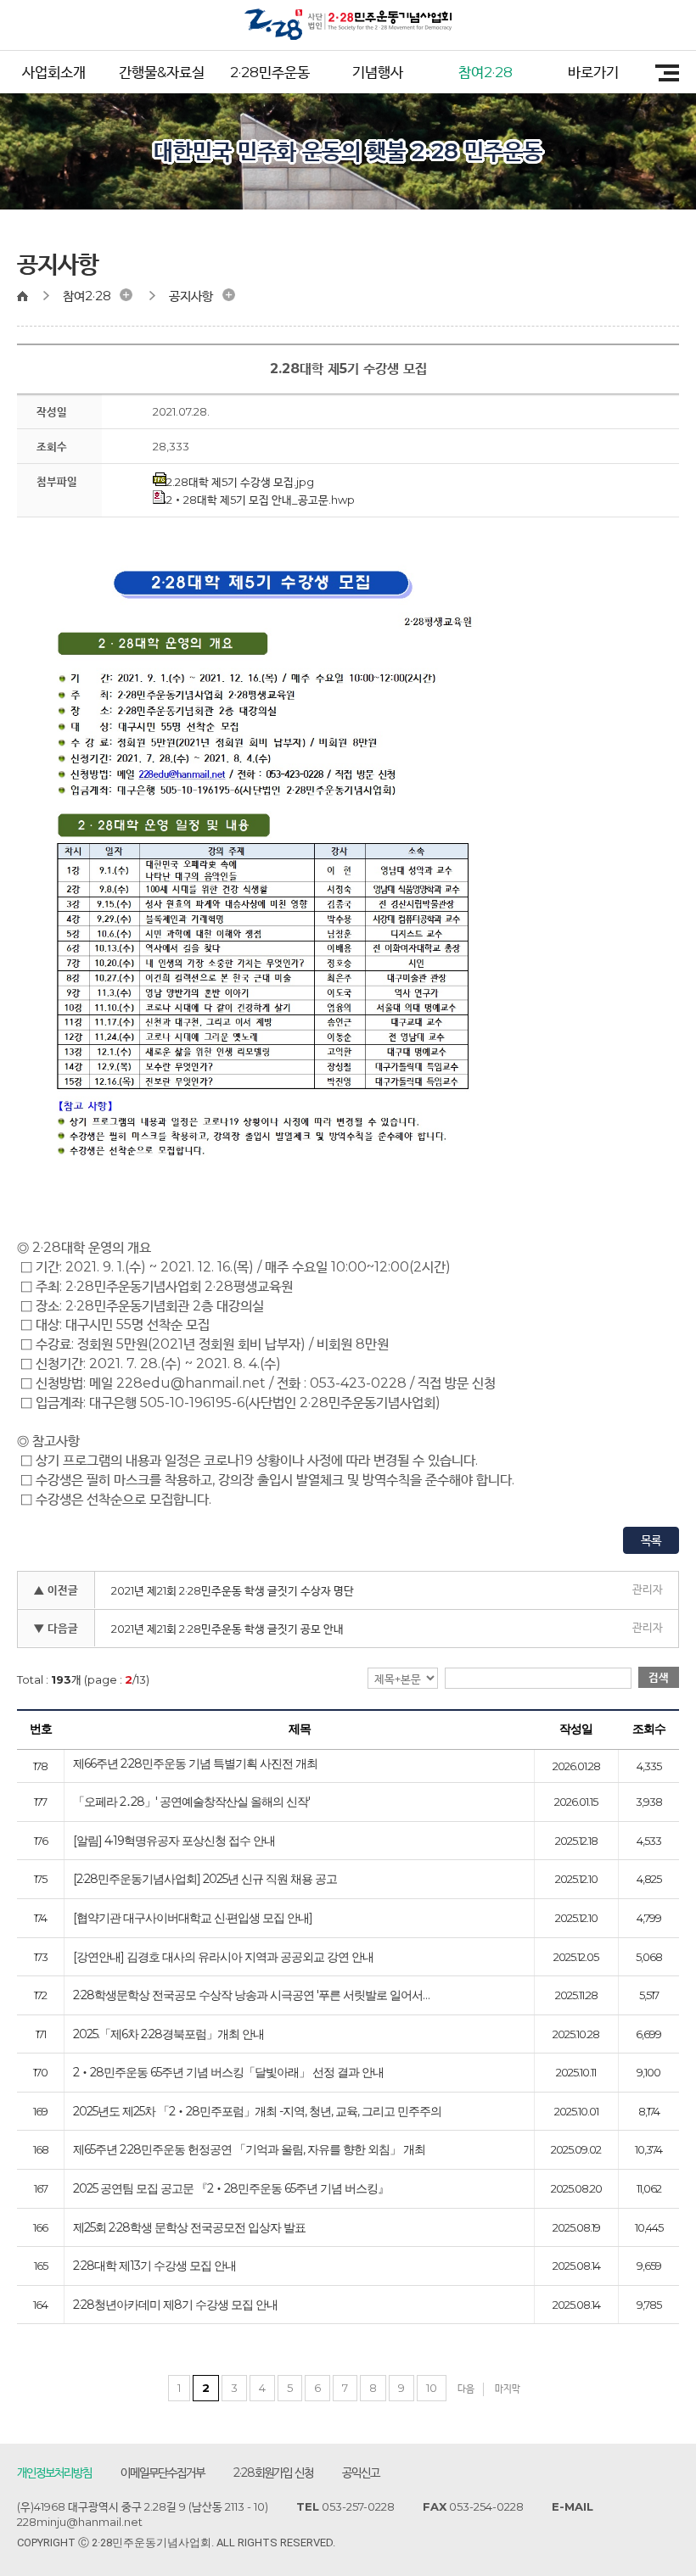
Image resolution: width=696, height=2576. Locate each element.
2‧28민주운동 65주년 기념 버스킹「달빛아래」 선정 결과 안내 (228, 2073)
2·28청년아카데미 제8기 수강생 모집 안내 (175, 2305)
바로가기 (593, 72)
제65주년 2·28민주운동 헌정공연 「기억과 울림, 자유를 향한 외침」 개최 (249, 2150)
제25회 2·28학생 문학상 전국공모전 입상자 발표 (189, 2228)
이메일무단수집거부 (163, 2473)
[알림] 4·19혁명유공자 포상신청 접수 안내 (174, 1841)
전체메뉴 (661, 73)
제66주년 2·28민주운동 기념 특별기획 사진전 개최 (195, 1764)
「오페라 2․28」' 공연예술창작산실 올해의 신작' (191, 1802)
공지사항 (191, 296)
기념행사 (378, 72)
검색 (659, 1677)
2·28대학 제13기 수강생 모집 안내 (154, 2266)
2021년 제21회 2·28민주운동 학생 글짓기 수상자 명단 (233, 1590)
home (30, 296)
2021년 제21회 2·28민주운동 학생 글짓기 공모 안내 (227, 1629)
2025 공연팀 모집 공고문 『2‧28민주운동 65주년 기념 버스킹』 (231, 2189)
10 (432, 2388)
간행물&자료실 (162, 72)
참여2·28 (486, 72)
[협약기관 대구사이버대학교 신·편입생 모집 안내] (193, 1919)
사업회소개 (54, 72)
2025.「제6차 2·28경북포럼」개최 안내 (168, 2035)
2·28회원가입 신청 (273, 2473)
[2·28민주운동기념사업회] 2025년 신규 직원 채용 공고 (205, 1880)
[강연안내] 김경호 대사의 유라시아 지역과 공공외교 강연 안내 (223, 1958)
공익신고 (361, 2473)
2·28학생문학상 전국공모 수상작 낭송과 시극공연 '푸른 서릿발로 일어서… (251, 1996)
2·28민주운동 (270, 72)
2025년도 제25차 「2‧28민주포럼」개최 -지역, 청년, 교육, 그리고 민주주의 (257, 2112)
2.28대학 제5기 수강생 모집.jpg (240, 482)
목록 (651, 1540)
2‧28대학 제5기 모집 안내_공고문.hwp (261, 500)
